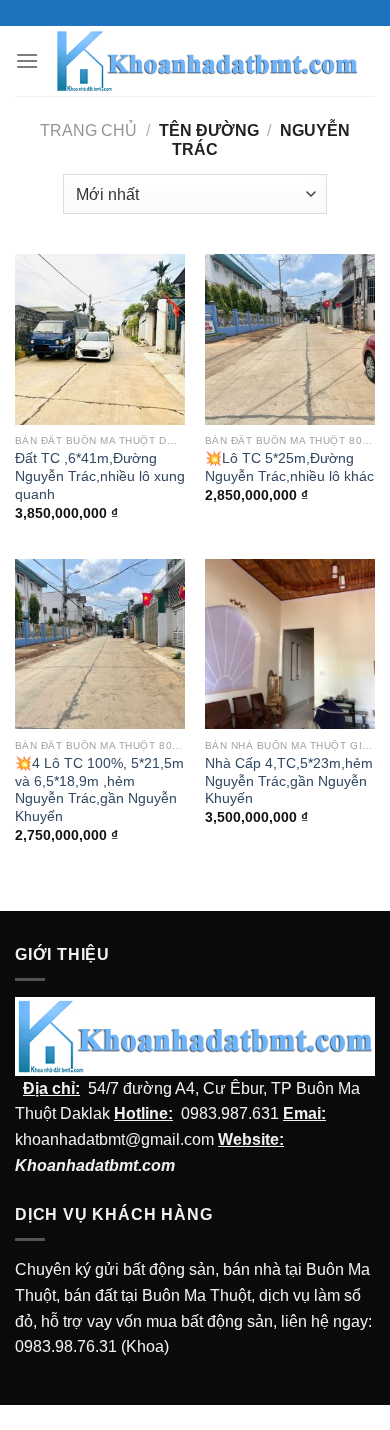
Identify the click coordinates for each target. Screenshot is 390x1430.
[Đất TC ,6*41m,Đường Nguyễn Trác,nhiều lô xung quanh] (100, 339)
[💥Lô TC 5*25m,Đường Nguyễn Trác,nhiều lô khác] (290, 339)
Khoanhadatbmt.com (95, 1165)
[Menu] (27, 60)
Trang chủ (88, 130)
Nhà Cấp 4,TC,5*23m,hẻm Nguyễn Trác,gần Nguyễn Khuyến (289, 781)
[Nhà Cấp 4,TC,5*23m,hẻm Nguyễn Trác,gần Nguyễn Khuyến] (290, 644)
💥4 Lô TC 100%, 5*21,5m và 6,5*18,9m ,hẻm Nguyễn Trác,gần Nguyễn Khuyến (99, 790)
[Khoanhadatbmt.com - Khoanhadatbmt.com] (207, 61)
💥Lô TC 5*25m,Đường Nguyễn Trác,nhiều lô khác (289, 467)
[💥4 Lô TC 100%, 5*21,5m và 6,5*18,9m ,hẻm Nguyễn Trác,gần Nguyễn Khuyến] (100, 644)
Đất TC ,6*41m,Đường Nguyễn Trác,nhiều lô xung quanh (100, 476)
